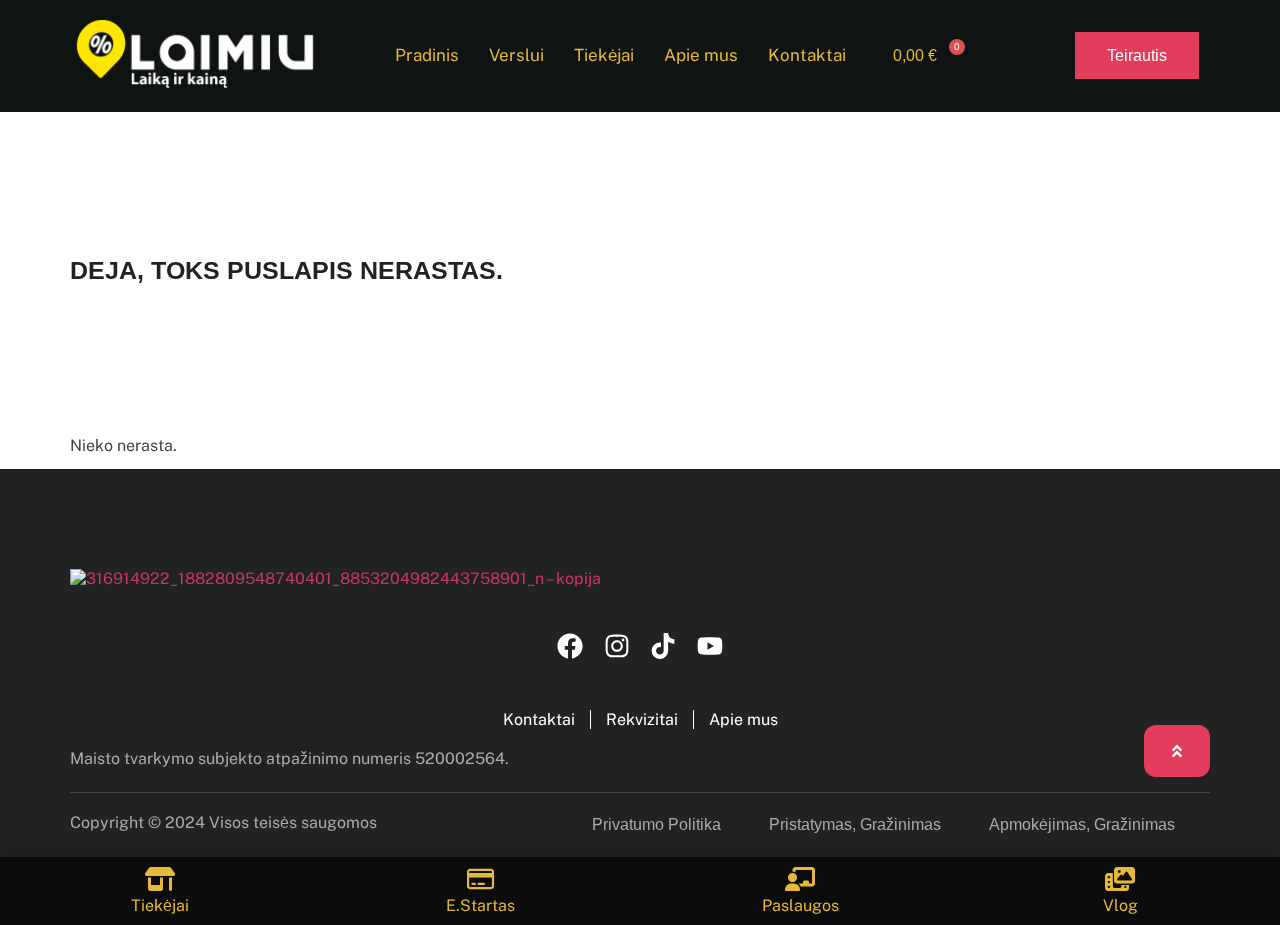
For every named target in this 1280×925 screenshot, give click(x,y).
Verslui (516, 55)
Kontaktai (807, 55)
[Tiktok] (663, 646)
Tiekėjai (604, 55)
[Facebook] (569, 646)
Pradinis (427, 55)
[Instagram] (616, 646)
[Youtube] (710, 646)
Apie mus (701, 55)
